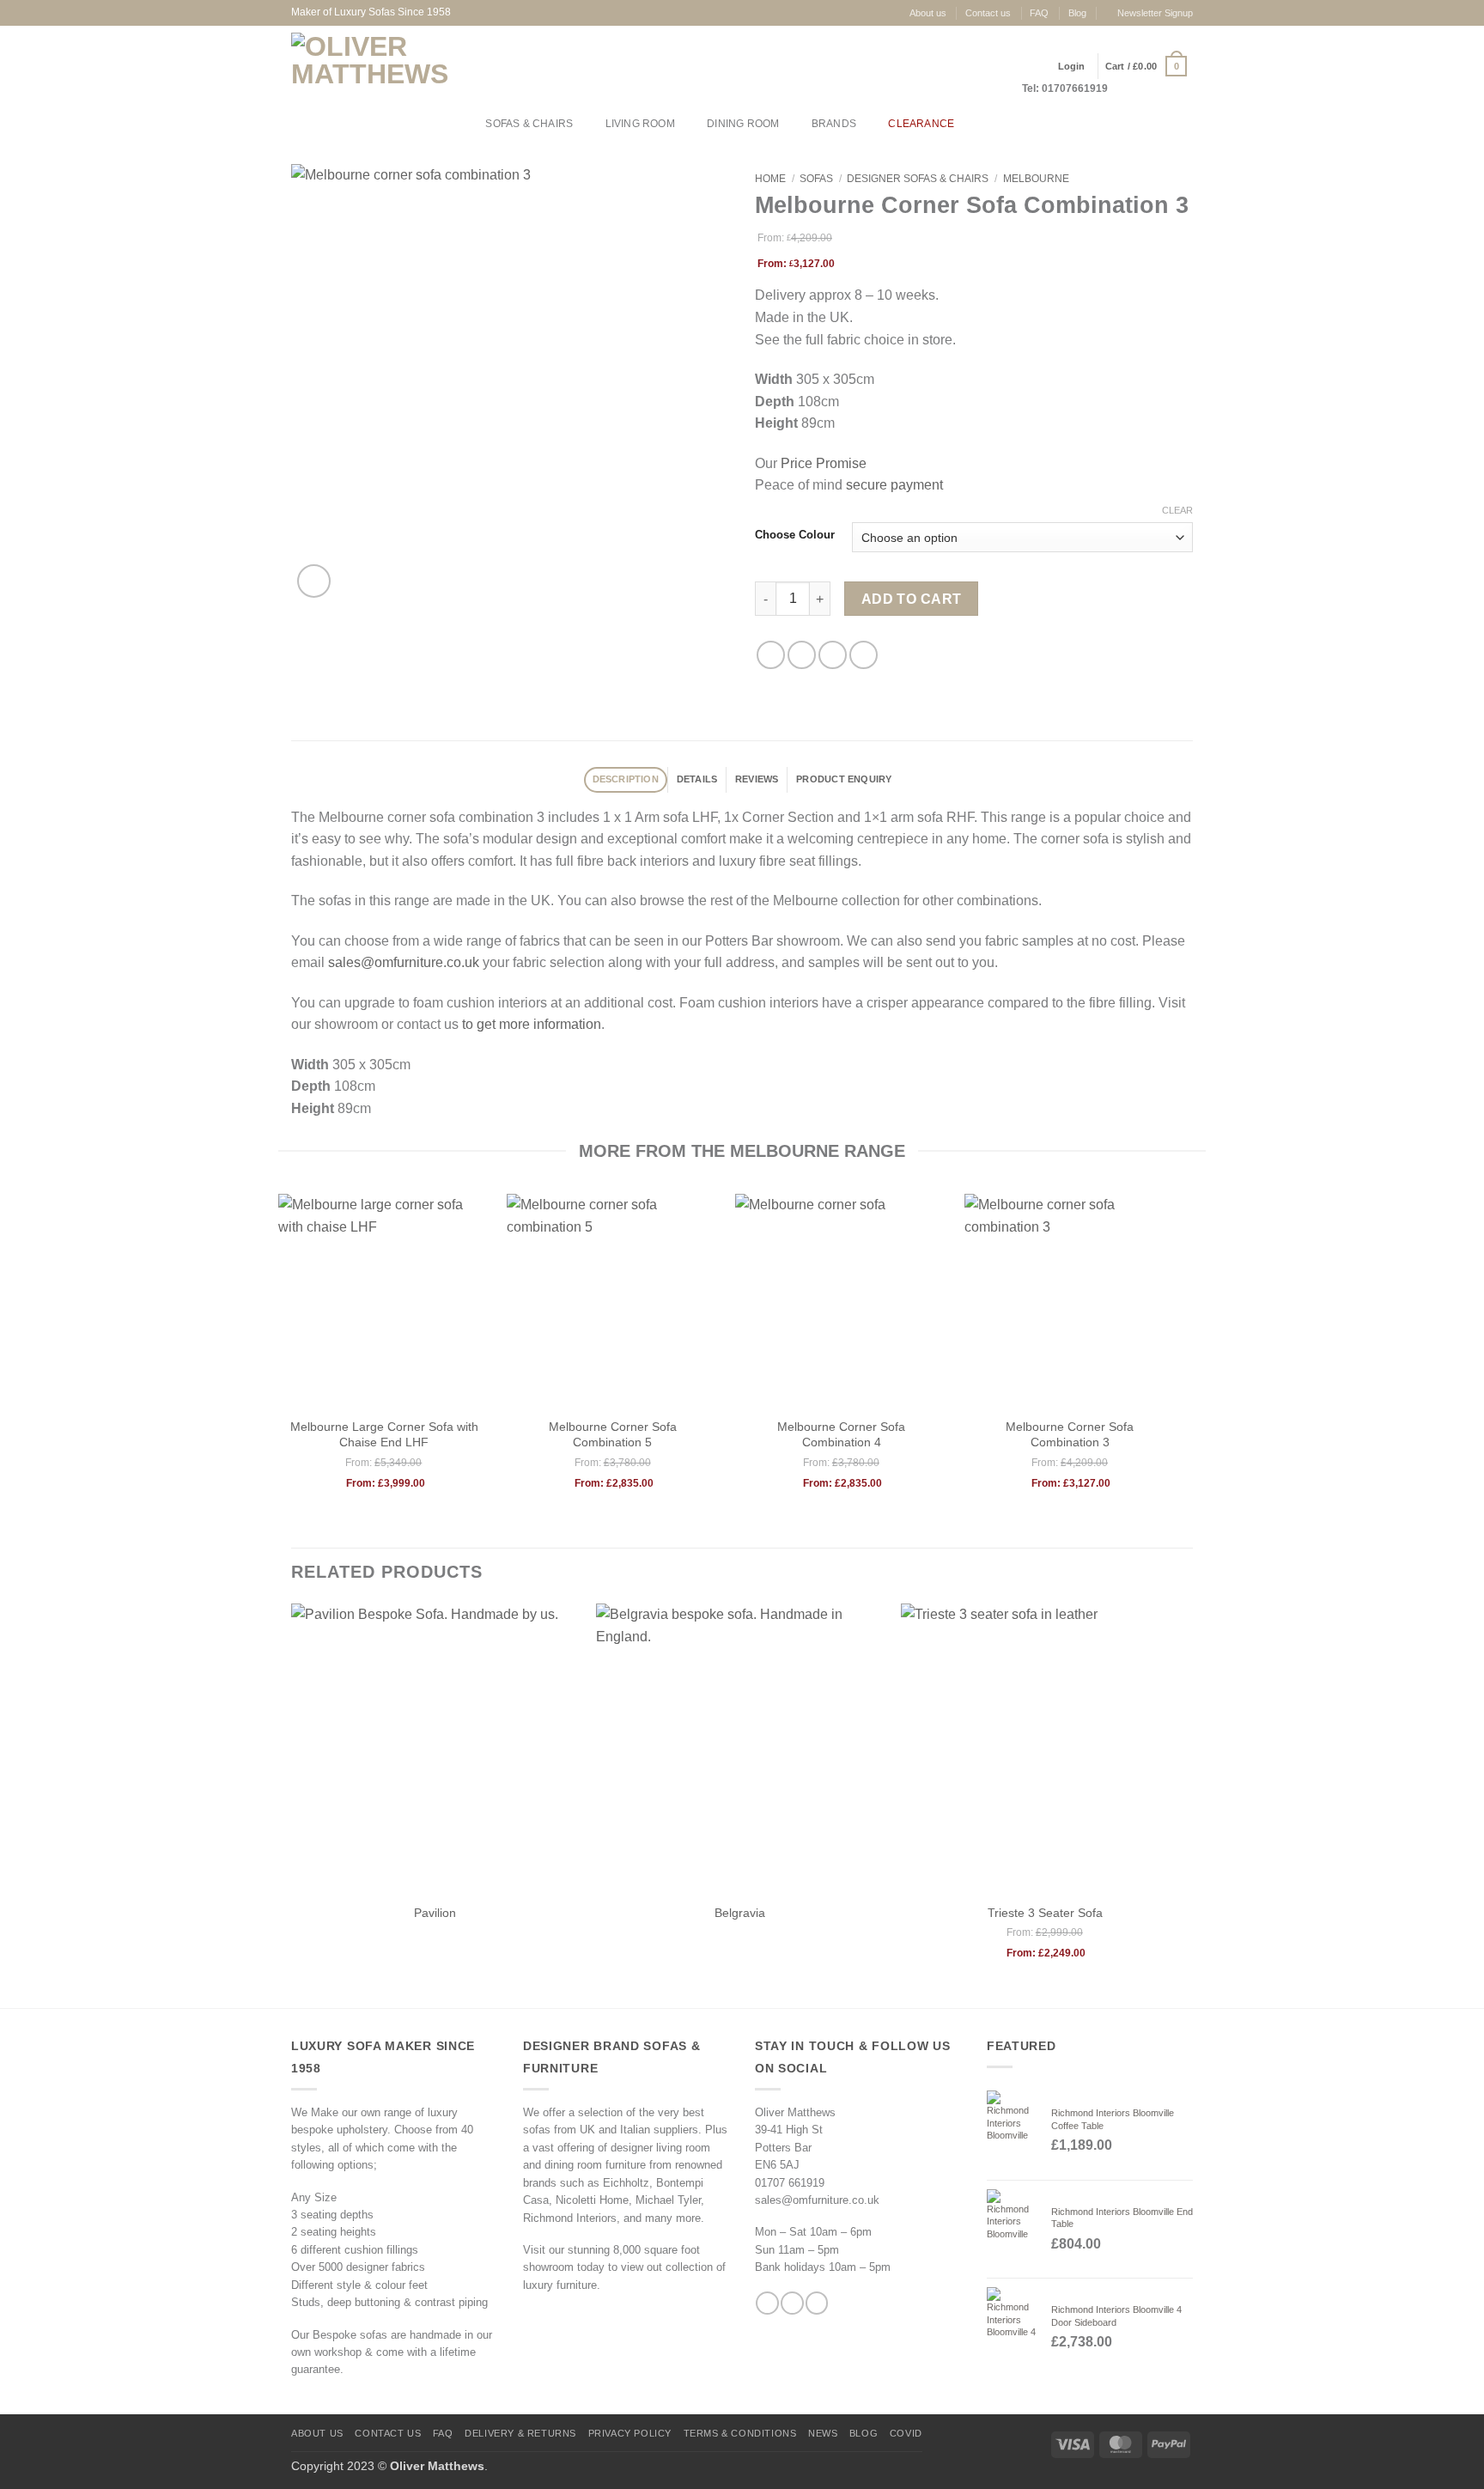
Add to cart (912, 599)
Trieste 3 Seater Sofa (1045, 1913)
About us (928, 13)
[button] (1146, 66)
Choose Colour (795, 535)
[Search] (985, 124)
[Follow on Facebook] (767, 2303)
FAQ (1039, 13)
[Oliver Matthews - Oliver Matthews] (374, 66)
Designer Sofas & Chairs (918, 179)
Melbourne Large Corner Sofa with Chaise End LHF (384, 1434)
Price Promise (824, 463)
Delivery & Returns (520, 2433)
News (823, 2433)
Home (770, 179)
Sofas (816, 179)
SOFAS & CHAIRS (529, 124)
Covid (906, 2433)
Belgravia (740, 1913)
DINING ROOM (743, 124)
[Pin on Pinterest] (864, 655)
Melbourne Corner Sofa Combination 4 (841, 1434)
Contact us (988, 13)
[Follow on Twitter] (817, 2303)
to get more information (532, 1024)
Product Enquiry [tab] (844, 779)
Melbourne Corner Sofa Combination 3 (1070, 1434)
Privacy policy (630, 2433)
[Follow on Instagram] (792, 2303)
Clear (1177, 510)
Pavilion (435, 1913)
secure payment (894, 485)
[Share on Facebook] (771, 655)
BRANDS (834, 124)
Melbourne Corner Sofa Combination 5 (613, 1434)
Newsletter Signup (1155, 13)
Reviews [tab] (757, 779)
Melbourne (1036, 179)
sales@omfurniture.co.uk (404, 962)
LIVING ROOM (640, 124)
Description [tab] (626, 779)
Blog (1077, 13)
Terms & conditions (740, 2433)
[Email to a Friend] (833, 655)
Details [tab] (697, 779)
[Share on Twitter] (802, 655)
